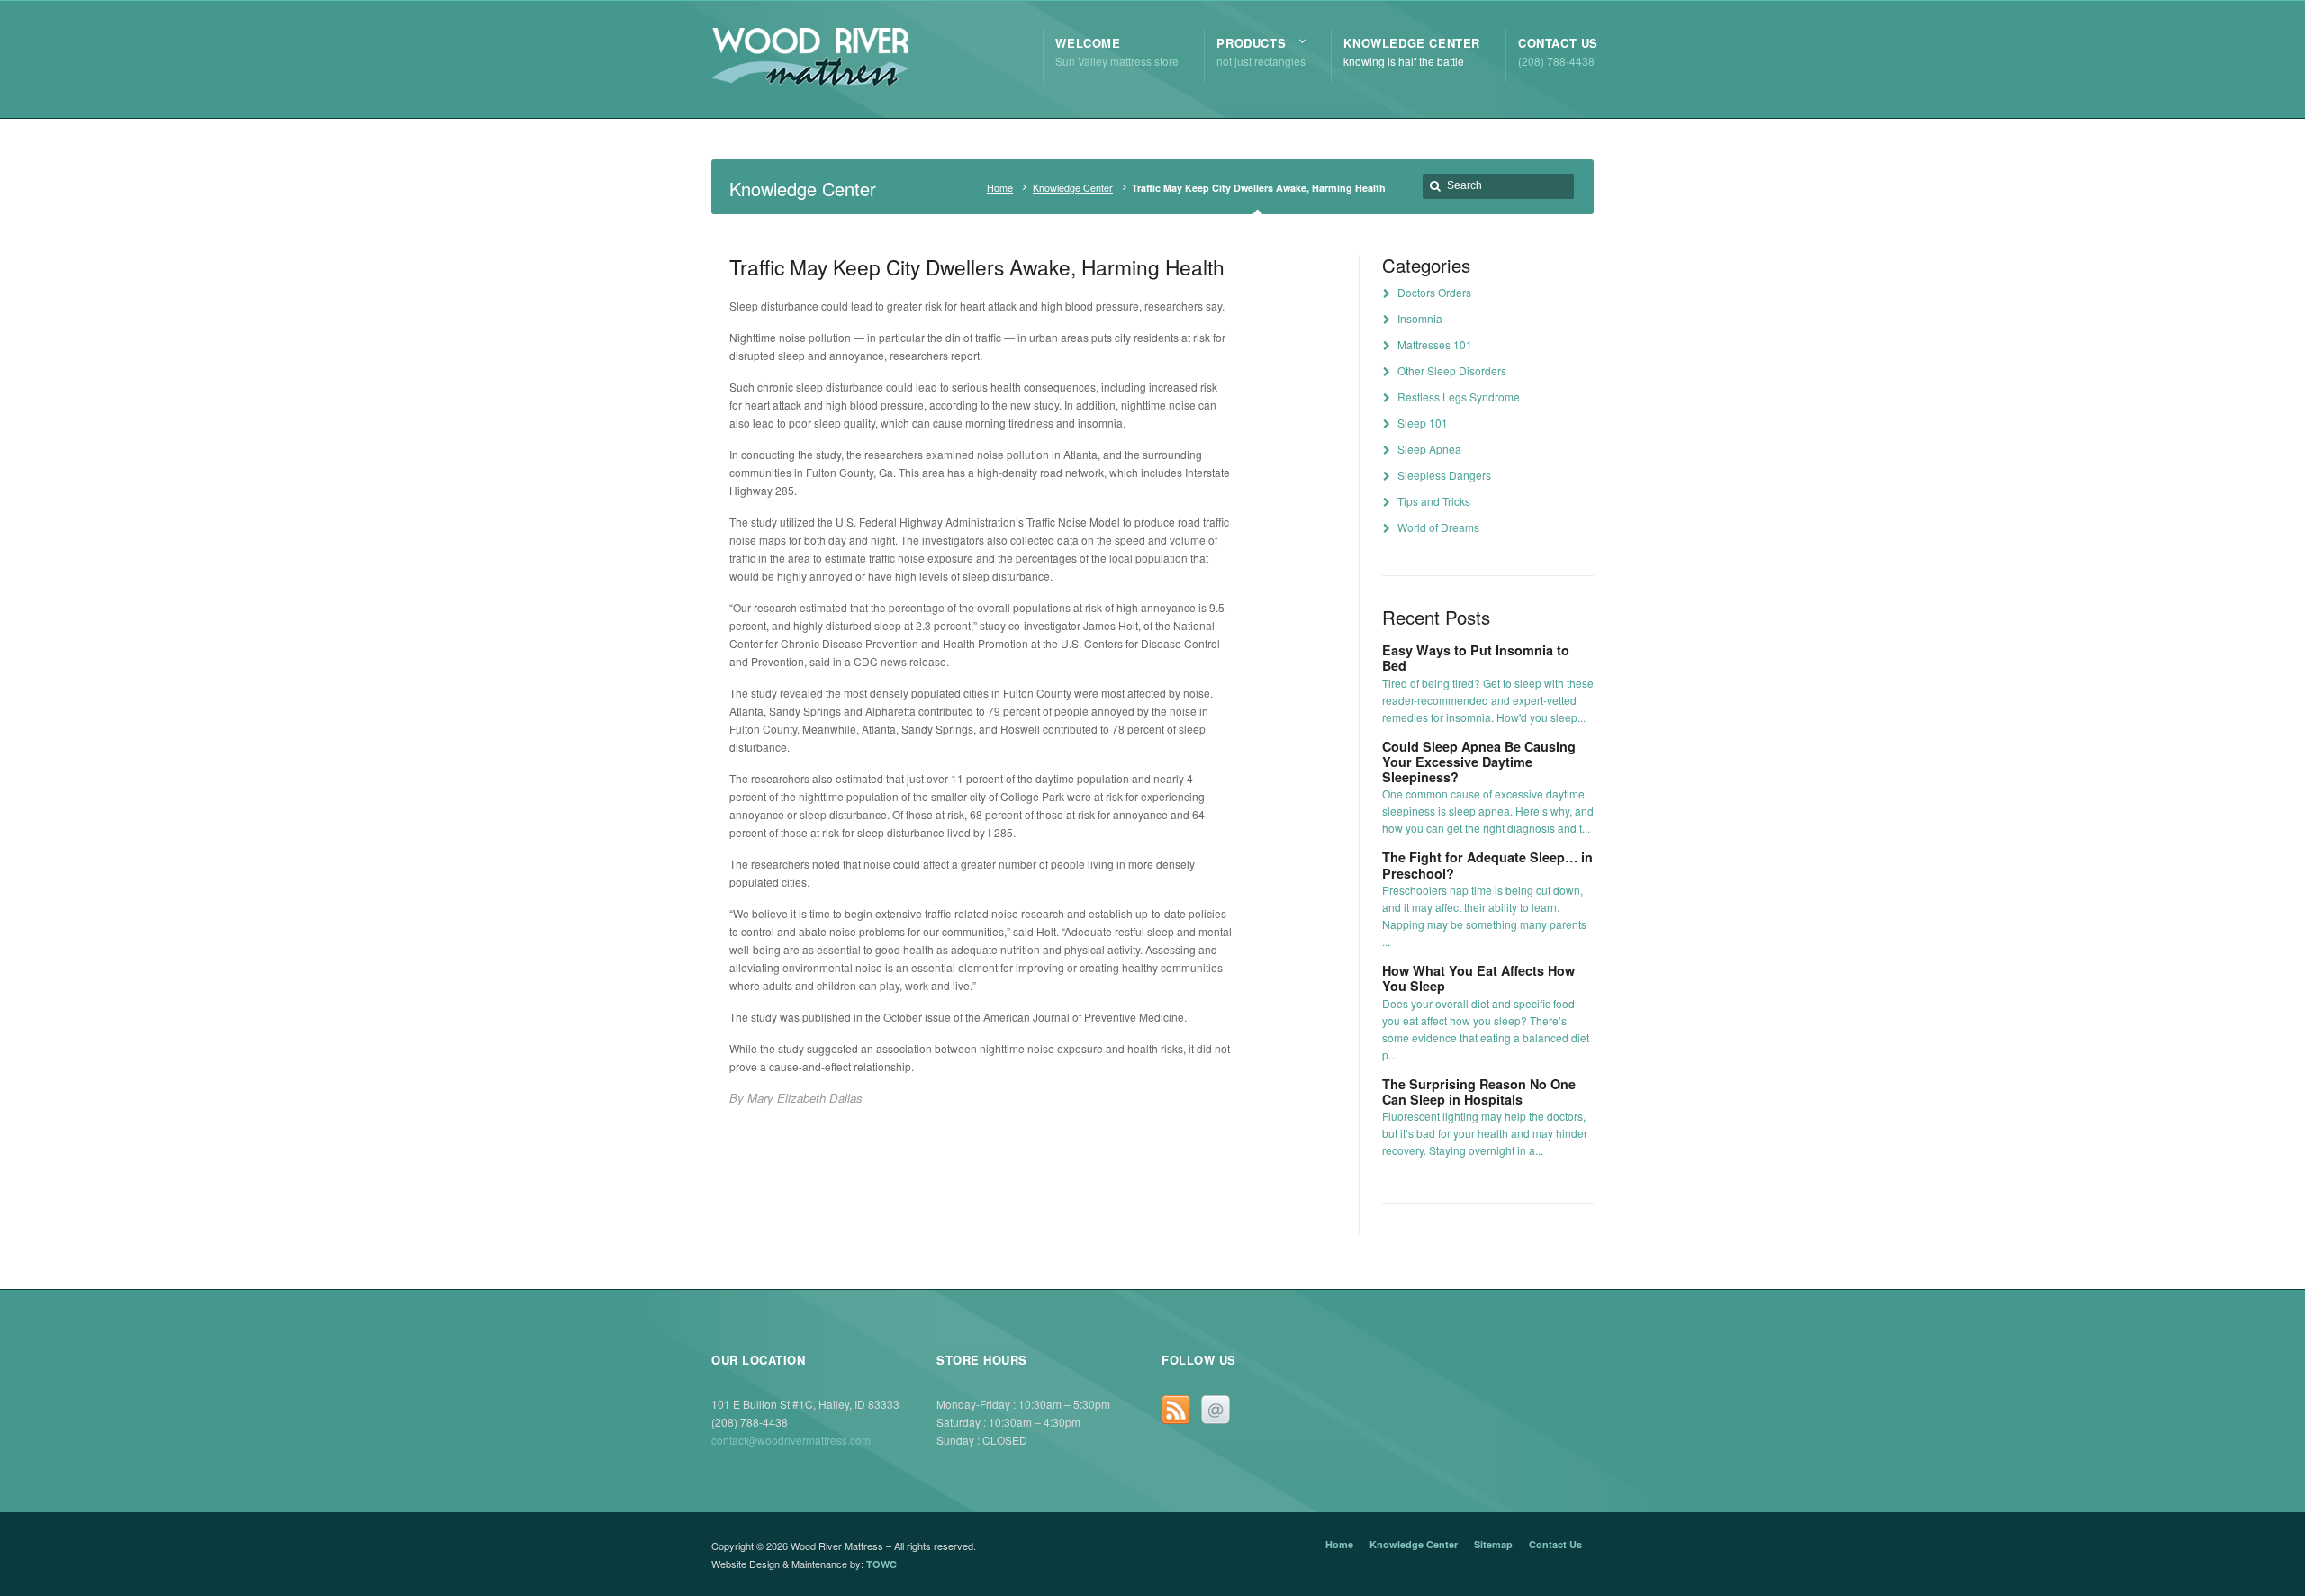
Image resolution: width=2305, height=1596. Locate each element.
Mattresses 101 (1435, 344)
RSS (1176, 1410)
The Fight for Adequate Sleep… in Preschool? (1487, 865)
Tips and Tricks (1434, 501)
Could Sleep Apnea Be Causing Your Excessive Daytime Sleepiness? (1479, 762)
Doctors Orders (1434, 292)
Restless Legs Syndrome (1459, 397)
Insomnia (1420, 318)
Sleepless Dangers (1444, 475)
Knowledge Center (1073, 188)
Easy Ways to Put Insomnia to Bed (1476, 658)
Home (1000, 188)
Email (1216, 1410)
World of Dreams (1438, 527)
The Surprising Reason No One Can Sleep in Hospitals (1479, 1091)
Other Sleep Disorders (1452, 370)
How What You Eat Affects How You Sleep (1478, 978)
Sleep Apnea (1429, 449)
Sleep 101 (1423, 423)
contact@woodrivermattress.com (791, 1440)
